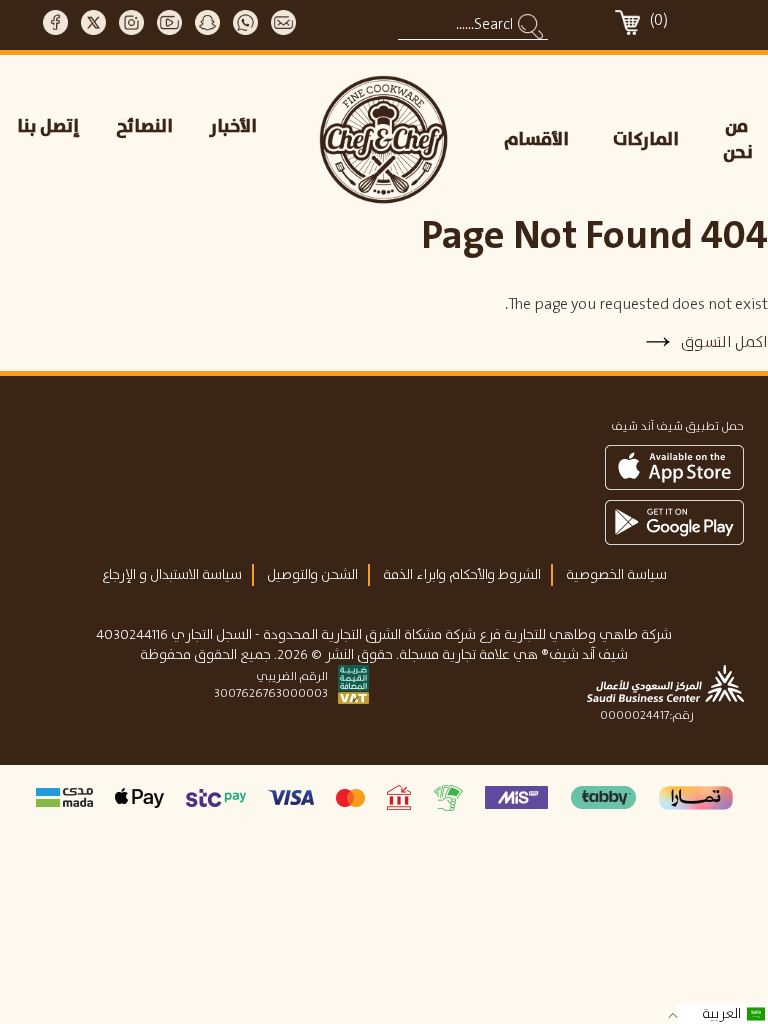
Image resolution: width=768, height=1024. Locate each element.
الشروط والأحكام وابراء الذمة (462, 575)
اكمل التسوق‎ (723, 342)
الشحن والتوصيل (312, 575)
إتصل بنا (48, 127)
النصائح (144, 127)
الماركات (646, 140)
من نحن (738, 140)
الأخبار (233, 127)
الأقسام (536, 140)
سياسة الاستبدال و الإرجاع (172, 575)
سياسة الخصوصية (616, 575)
